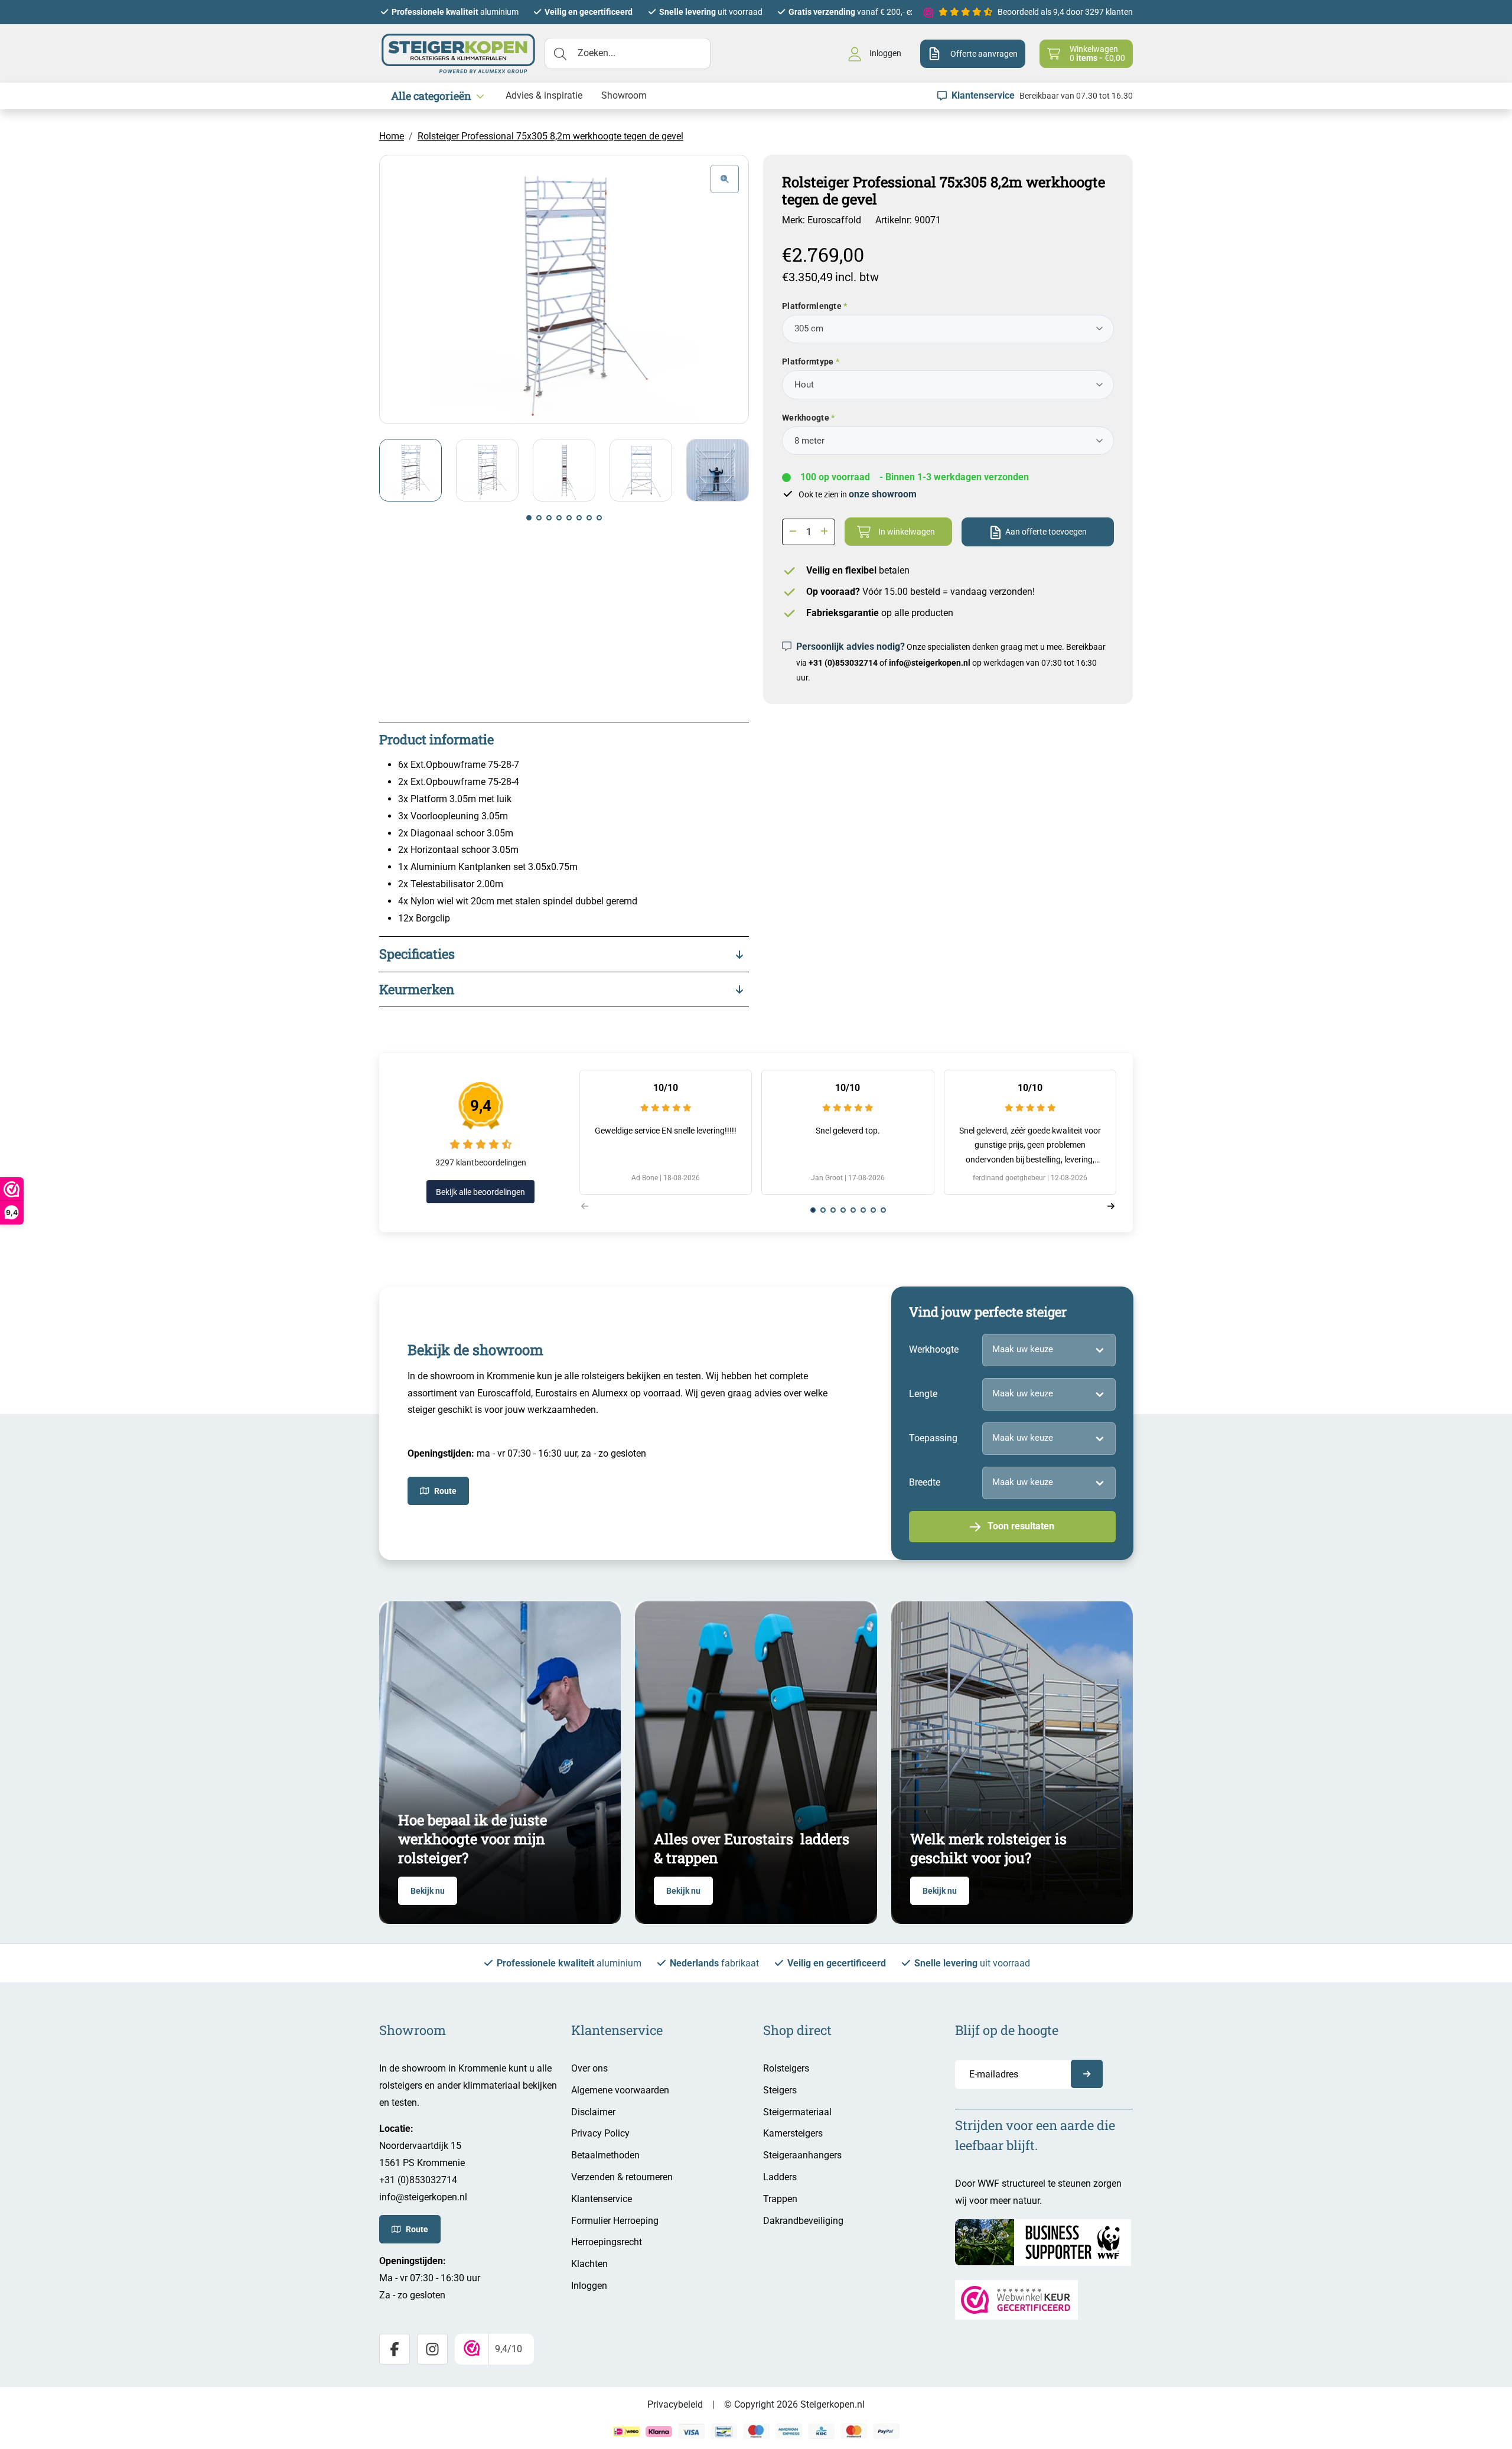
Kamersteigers (793, 2133)
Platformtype (808, 362)
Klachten (589, 2264)
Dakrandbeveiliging (803, 2221)
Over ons (589, 2068)
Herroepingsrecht (607, 2242)
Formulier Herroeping (615, 2221)
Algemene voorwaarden (620, 2090)
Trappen (780, 2199)
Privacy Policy (600, 2133)
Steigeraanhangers (802, 2155)
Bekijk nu (428, 1891)
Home (392, 136)
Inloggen (589, 2286)
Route (445, 1491)
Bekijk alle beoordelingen (480, 1192)
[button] (529, 518)
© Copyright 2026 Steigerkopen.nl (794, 2404)
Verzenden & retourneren (622, 2177)
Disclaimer (593, 2112)
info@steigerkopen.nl (930, 663)
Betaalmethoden (605, 2155)
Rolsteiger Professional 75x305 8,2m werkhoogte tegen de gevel (550, 136)
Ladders (780, 2177)
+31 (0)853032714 (843, 663)
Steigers (780, 2090)
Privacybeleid (675, 2404)
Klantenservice (602, 2199)
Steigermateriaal (797, 2112)
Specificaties (417, 954)
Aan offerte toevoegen (1046, 532)
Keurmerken (417, 989)
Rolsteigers (786, 2068)
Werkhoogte (806, 418)
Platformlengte (812, 306)
